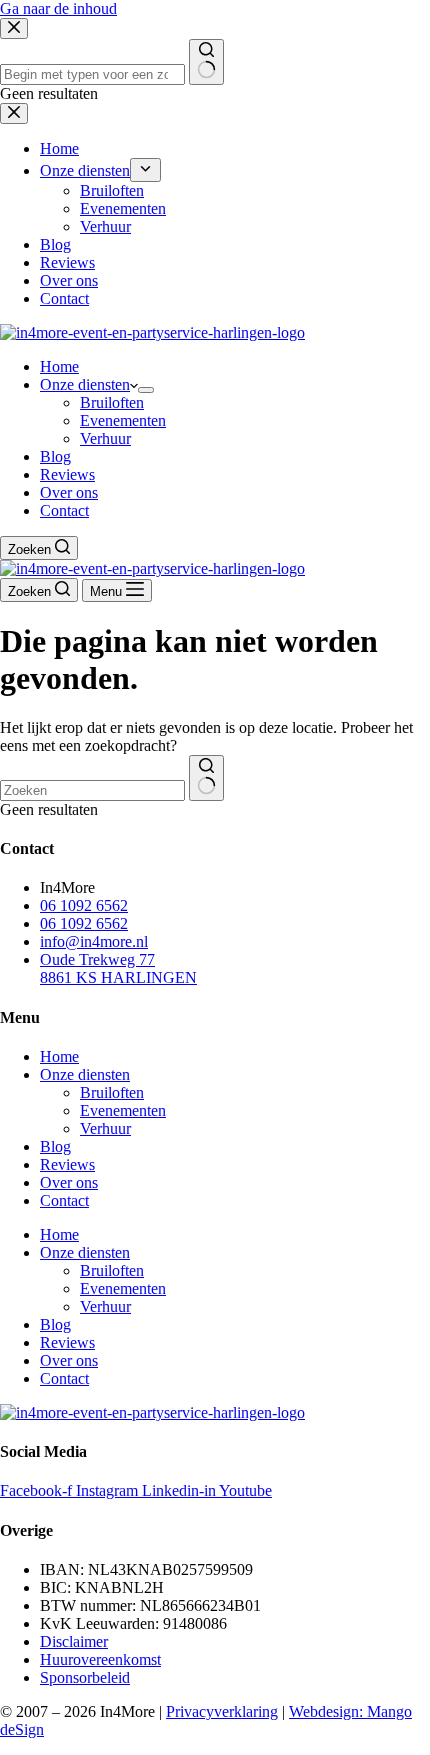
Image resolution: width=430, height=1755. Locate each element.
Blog (55, 456)
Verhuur (105, 438)
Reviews (67, 474)
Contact (64, 510)
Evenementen (123, 420)
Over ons (69, 492)
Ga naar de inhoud (58, 8)
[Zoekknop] (206, 778)
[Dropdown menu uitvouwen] (146, 390)
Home (59, 366)
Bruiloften (112, 402)
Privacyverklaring (222, 1711)
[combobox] (92, 790)
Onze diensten (85, 384)
